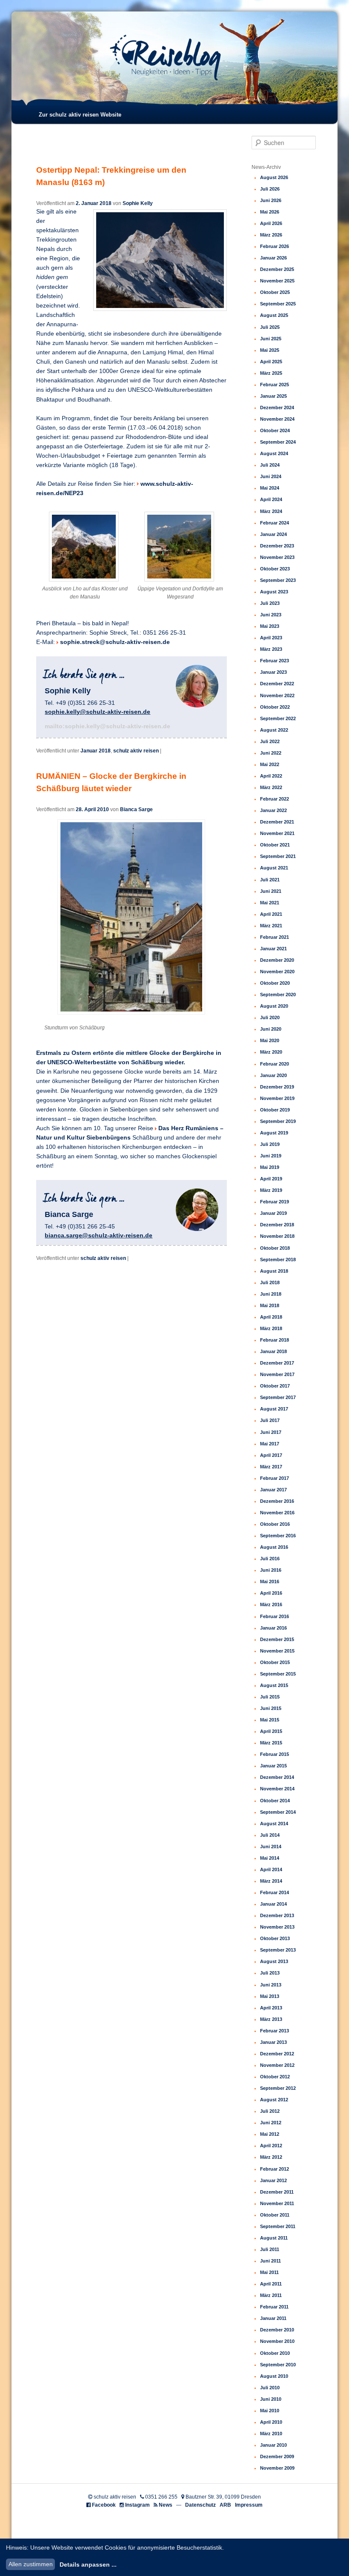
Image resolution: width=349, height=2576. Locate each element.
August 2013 (274, 1961)
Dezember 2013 (277, 1915)
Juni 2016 (271, 1570)
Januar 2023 (273, 672)
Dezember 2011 (277, 2192)
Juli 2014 (270, 1835)
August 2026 (274, 177)
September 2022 (278, 718)
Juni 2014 (271, 1847)
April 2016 (271, 1593)
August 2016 (274, 1547)
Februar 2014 (275, 1892)
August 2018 (274, 1271)
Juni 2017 (271, 1432)
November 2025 (277, 281)
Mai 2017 (270, 1444)
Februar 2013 (275, 2031)
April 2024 (271, 499)
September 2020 (278, 994)
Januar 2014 (273, 1904)
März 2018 (271, 1328)
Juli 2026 (270, 189)
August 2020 (274, 1006)
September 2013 (278, 1950)
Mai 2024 (270, 488)
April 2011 (271, 2284)
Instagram (137, 2505)
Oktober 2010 (275, 2353)
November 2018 (277, 1236)
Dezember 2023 (277, 546)
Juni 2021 (271, 891)
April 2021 (271, 914)
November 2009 (277, 2468)
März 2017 (271, 1467)
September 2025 (278, 304)
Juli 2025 (270, 327)
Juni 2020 (271, 1029)
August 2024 (274, 453)
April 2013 (271, 2008)
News (166, 2505)
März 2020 (271, 1052)
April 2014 (271, 1869)
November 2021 (277, 833)
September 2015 (278, 1674)
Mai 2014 (270, 1858)
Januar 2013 (273, 2042)
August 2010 (274, 2376)
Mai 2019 (270, 1167)
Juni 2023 (271, 615)
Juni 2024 (271, 476)
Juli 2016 (270, 1559)
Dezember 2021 (277, 822)
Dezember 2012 (277, 2054)
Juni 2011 (270, 2261)
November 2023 (277, 557)
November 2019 (277, 1098)
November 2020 (277, 972)
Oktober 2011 (275, 2215)
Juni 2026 (271, 200)
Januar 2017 (273, 1490)
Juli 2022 (270, 741)
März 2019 (271, 1190)
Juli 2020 (270, 1017)
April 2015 (271, 1731)
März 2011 (271, 2295)
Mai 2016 (270, 1582)
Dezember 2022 (277, 684)
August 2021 (274, 868)
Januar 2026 (273, 258)
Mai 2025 (270, 350)
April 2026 (271, 223)
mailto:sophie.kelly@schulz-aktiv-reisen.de (107, 726)
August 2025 (274, 315)
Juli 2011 (270, 2249)
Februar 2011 (274, 2307)
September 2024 (278, 442)
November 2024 (277, 419)
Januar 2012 (273, 2180)
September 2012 (278, 2088)
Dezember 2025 (277, 269)
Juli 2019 (270, 1144)
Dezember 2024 (277, 407)
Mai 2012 (270, 2134)
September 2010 (278, 2365)
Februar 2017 (275, 1478)
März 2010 (271, 2434)
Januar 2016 (273, 1628)
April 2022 (271, 776)
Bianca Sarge (136, 809)
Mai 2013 (270, 1996)
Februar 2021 (275, 937)
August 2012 (274, 2100)
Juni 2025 (271, 339)
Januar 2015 (273, 1766)
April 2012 (271, 2146)
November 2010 (277, 2341)
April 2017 (271, 1455)
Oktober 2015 (275, 1662)
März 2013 (271, 2019)
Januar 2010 (273, 2445)
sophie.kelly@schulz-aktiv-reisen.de (97, 712)
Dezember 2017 (277, 1363)
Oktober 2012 (275, 2077)
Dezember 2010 (277, 2330)
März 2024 (271, 511)
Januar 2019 (273, 1213)
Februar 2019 (275, 1202)
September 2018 (278, 1260)
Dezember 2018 (277, 1225)
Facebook (104, 2505)
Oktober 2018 (275, 1248)
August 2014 (274, 1824)
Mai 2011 (269, 2272)
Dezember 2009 (277, 2456)
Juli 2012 (270, 2111)
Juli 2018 (270, 1282)
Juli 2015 (270, 1697)
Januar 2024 (273, 534)
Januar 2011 (273, 2318)
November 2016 (277, 1513)
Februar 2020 (275, 1064)
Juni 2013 (271, 1985)
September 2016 (278, 1536)
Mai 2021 (270, 903)
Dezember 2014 (277, 1777)
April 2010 (271, 2422)
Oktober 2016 (275, 1524)
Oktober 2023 (275, 569)
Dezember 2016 (277, 1501)
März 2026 (271, 235)
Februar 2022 (275, 799)
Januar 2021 (273, 949)
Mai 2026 (270, 212)
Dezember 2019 (277, 1087)
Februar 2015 (275, 1754)
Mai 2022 (270, 764)
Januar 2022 (273, 810)
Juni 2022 (271, 753)
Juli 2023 (270, 603)
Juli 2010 (270, 2388)
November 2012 (277, 2065)
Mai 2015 (270, 1720)
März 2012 (271, 2157)
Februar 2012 (275, 2169)
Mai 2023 (270, 626)
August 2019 (274, 1133)
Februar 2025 (275, 385)
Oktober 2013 (275, 1938)
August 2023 (274, 592)
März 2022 (271, 787)
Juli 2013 (270, 1973)
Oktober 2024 (275, 430)
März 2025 (271, 373)
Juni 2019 (271, 1156)
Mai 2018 (270, 1305)
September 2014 (278, 1812)
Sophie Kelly (138, 203)
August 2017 (274, 1409)
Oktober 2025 (275, 292)
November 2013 (277, 1927)
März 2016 (271, 1604)
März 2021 (271, 926)
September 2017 (278, 1397)
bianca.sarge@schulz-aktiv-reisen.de (99, 1235)
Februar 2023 (275, 661)
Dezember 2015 (277, 1639)
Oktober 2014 (275, 1801)
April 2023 (271, 638)
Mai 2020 (270, 1040)
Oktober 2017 (275, 1386)
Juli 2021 (270, 880)
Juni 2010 (271, 2399)
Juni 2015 (271, 1708)
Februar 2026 (275, 246)
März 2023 (271, 649)
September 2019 (278, 1121)
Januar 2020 (273, 1075)
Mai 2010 (270, 2411)
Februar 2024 (275, 523)
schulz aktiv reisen (136, 751)
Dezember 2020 (277, 960)
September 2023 (278, 580)
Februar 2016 (275, 1616)
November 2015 (277, 1651)
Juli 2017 (270, 1420)
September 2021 (278, 856)
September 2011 (278, 2226)
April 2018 (271, 1317)
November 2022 (277, 695)
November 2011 (277, 2203)
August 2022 (274, 730)
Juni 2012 (271, 2123)
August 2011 (274, 2238)
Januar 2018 (96, 751)
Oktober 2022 (275, 707)
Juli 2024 (270, 465)
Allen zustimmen (31, 2564)
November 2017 (277, 1374)
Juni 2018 (271, 1294)
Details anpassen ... (88, 2565)
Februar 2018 (275, 1340)
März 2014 (271, 1881)
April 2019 (271, 1179)
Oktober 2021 (275, 845)
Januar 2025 (273, 396)
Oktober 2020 (275, 983)
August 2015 (274, 1685)
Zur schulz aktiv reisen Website (80, 115)
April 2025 (271, 362)
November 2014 (277, 1789)
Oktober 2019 (275, 1110)
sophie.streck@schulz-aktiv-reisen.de (115, 642)
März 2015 (271, 1743)
